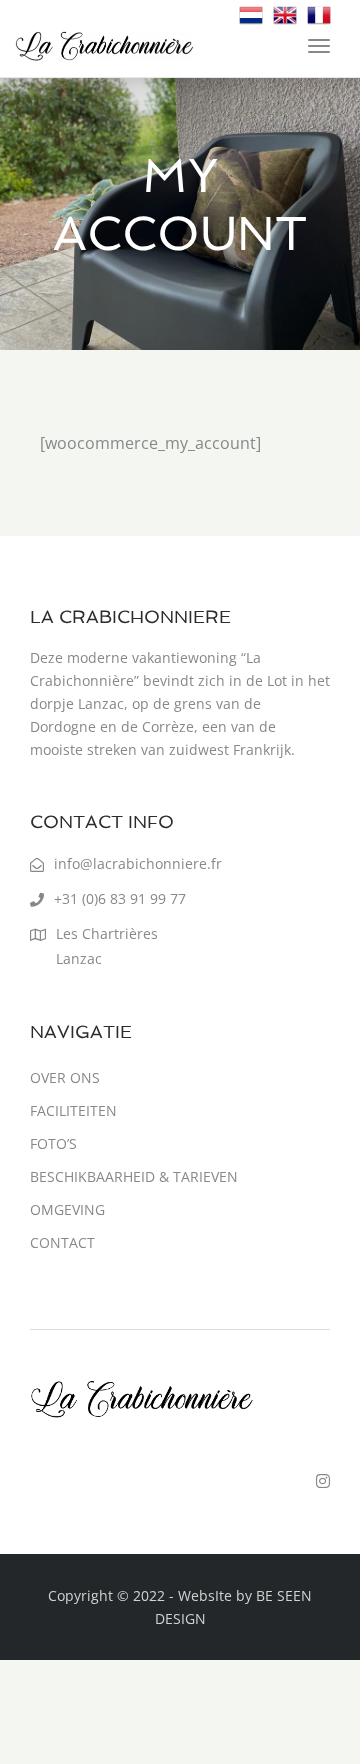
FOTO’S (53, 1143)
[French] (319, 13)
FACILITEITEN (73, 1110)
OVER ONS (65, 1077)
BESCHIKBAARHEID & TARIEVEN (134, 1176)
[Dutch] (251, 13)
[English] (285, 13)
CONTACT (62, 1242)
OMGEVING (67, 1209)
